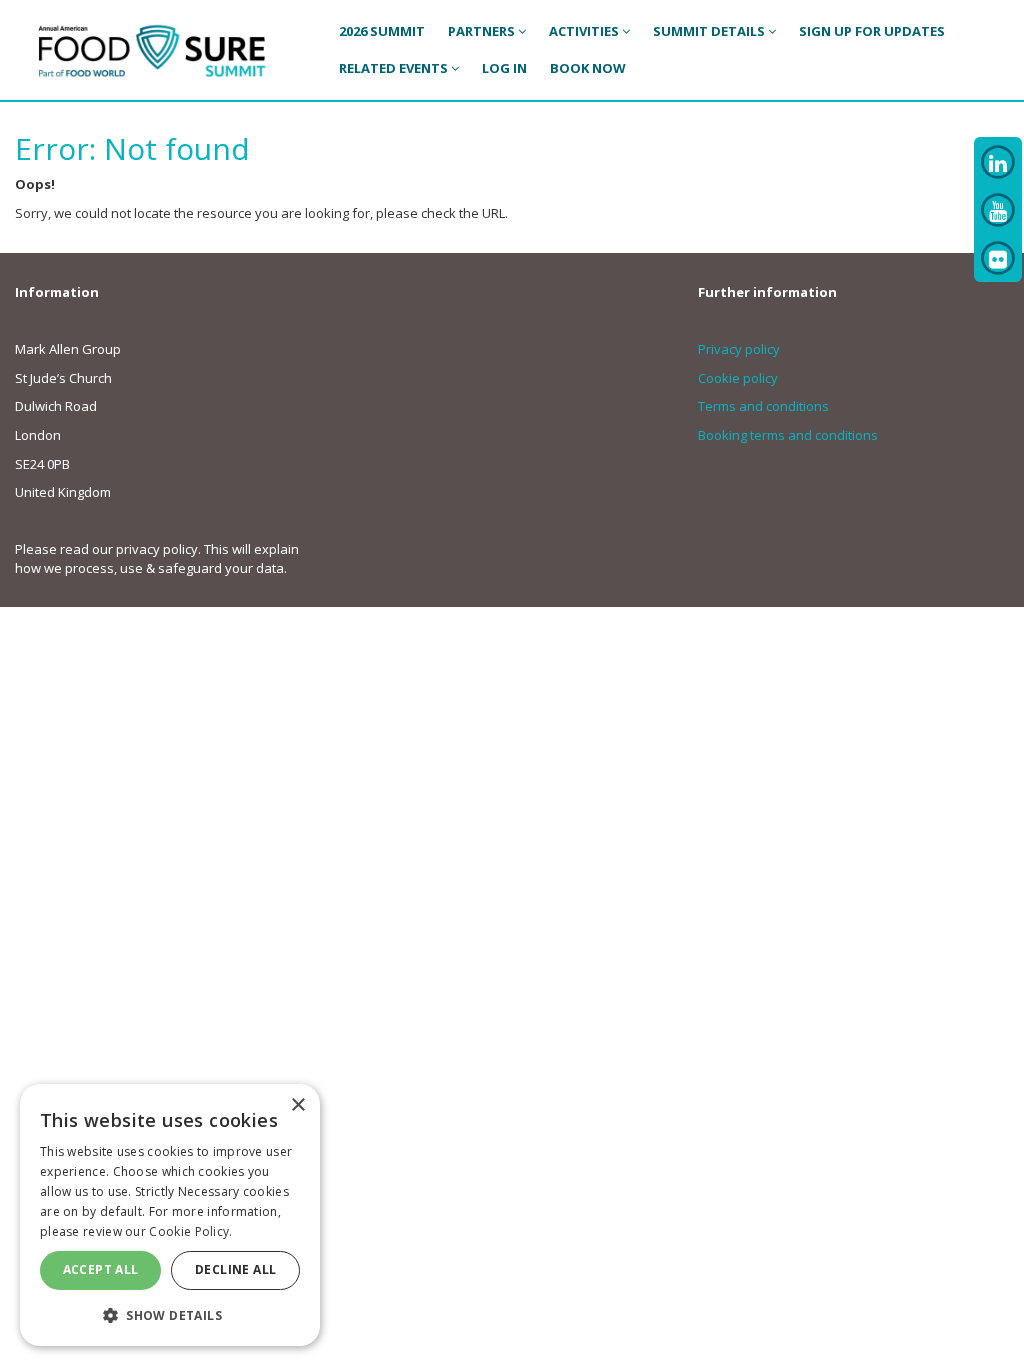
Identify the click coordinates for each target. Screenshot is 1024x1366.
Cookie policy (738, 378)
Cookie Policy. (190, 1231)
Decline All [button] (235, 1269)
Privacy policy (739, 349)
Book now (588, 68)
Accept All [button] (101, 1269)
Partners (483, 31)
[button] (170, 1314)
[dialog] (170, 1215)
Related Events (395, 68)
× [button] (297, 1105)
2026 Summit (382, 31)
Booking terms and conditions (788, 435)
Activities (585, 31)
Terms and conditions (763, 406)
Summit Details (710, 31)
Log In (504, 68)
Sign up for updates (872, 31)
